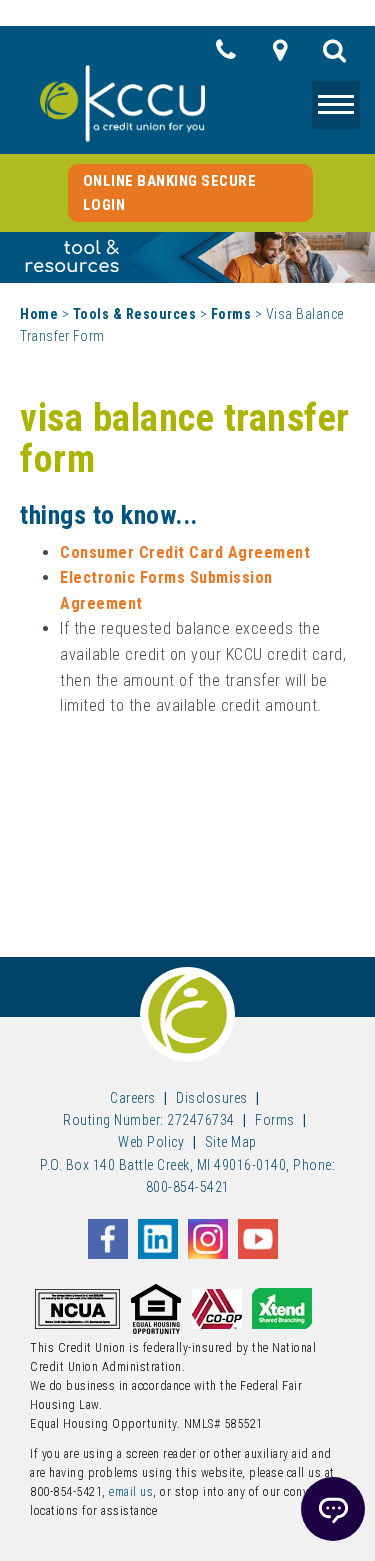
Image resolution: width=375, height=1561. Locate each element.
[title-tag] (335, 56)
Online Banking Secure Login (170, 193)
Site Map (231, 1142)
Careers (133, 1098)
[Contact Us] (226, 56)
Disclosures (212, 1098)
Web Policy (151, 1142)
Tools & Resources (135, 314)
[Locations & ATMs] (281, 56)
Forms (231, 314)
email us (131, 1492)
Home (39, 314)
